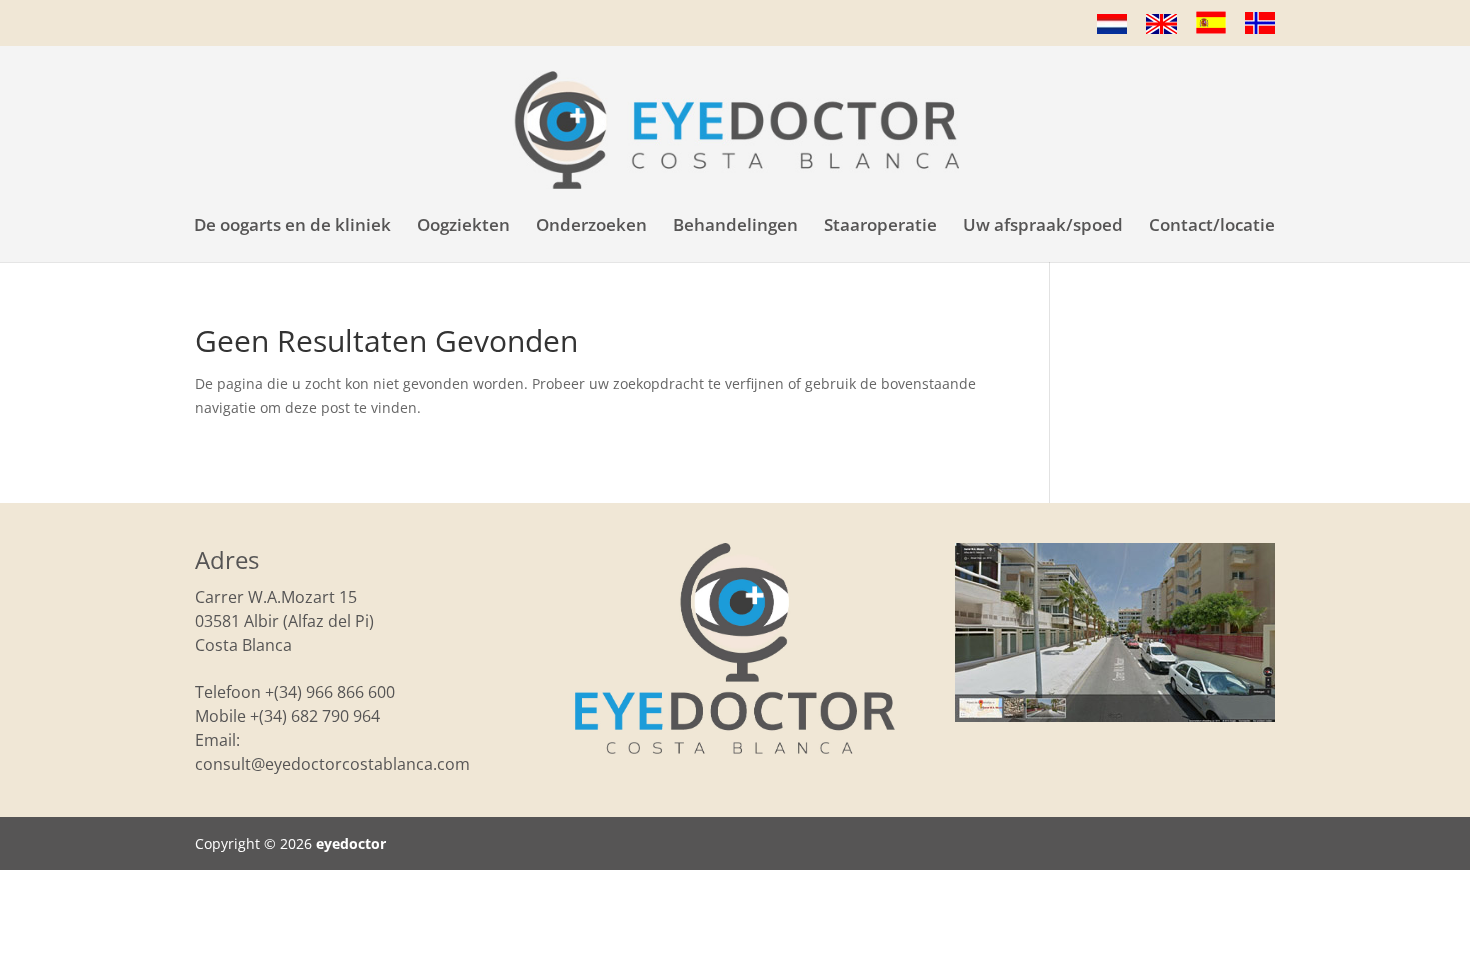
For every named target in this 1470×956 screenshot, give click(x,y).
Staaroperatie (880, 227)
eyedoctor (351, 843)
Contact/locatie (1212, 227)
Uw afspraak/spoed (1043, 227)
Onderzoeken (591, 227)
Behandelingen (735, 227)
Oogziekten (463, 227)
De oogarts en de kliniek (292, 227)
